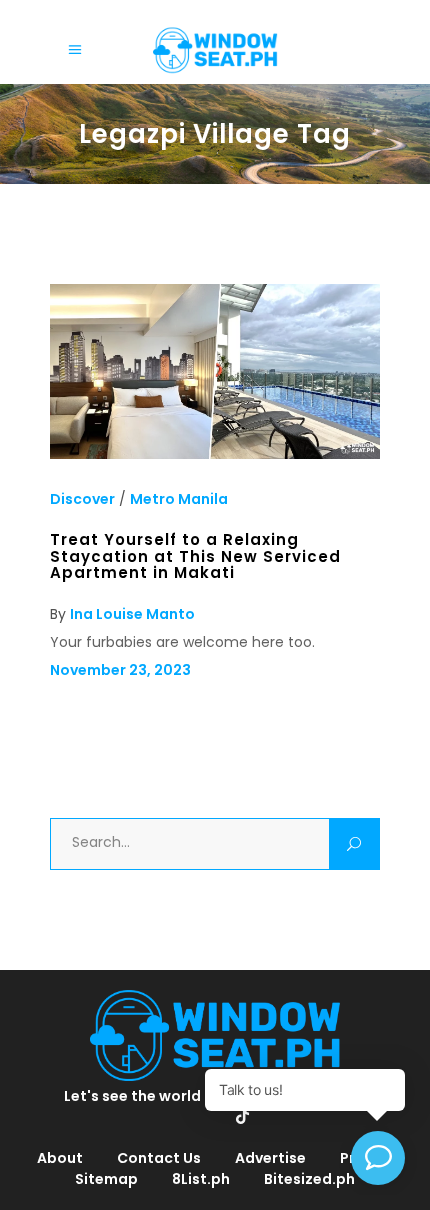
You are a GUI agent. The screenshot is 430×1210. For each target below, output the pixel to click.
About (60, 1158)
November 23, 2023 (120, 670)
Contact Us (159, 1158)
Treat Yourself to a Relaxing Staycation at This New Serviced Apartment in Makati (195, 556)
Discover (82, 499)
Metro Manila (179, 499)
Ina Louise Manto (132, 614)
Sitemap (106, 1179)
